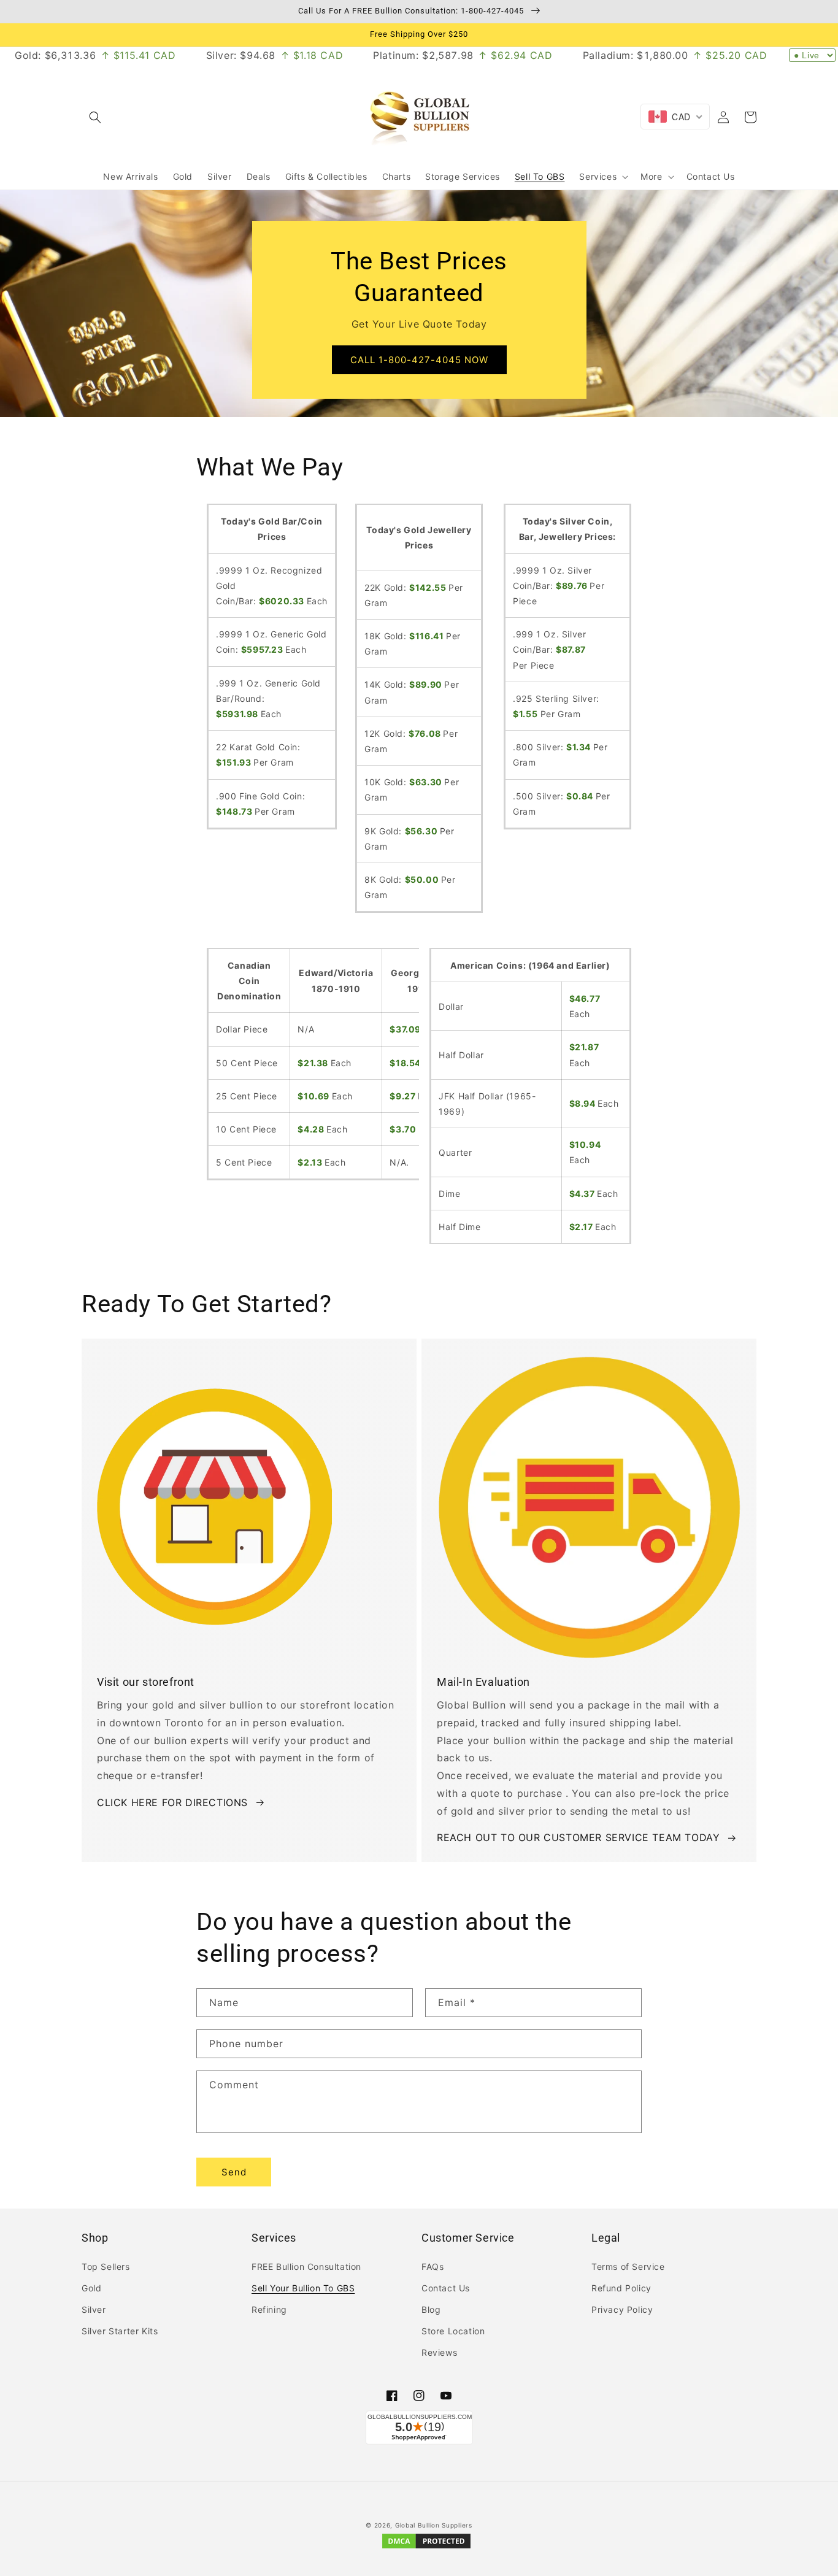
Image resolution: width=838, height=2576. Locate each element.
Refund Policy (621, 2288)
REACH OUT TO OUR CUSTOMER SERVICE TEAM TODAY (578, 1837)
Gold (91, 2288)
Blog (431, 2309)
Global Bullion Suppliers (434, 2525)
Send (234, 2172)
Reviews (439, 2352)
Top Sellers (106, 2266)
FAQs (432, 2266)
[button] (95, 117)
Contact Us (446, 2288)
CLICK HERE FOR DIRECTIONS (172, 1802)
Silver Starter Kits (120, 2331)
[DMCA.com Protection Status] (426, 2547)
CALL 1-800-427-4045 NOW (419, 360)
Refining (269, 2309)
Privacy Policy (622, 2309)
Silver (94, 2309)
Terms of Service (628, 2266)
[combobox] (675, 117)
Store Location (453, 2331)
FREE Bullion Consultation (306, 2266)
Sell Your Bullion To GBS (303, 2288)
